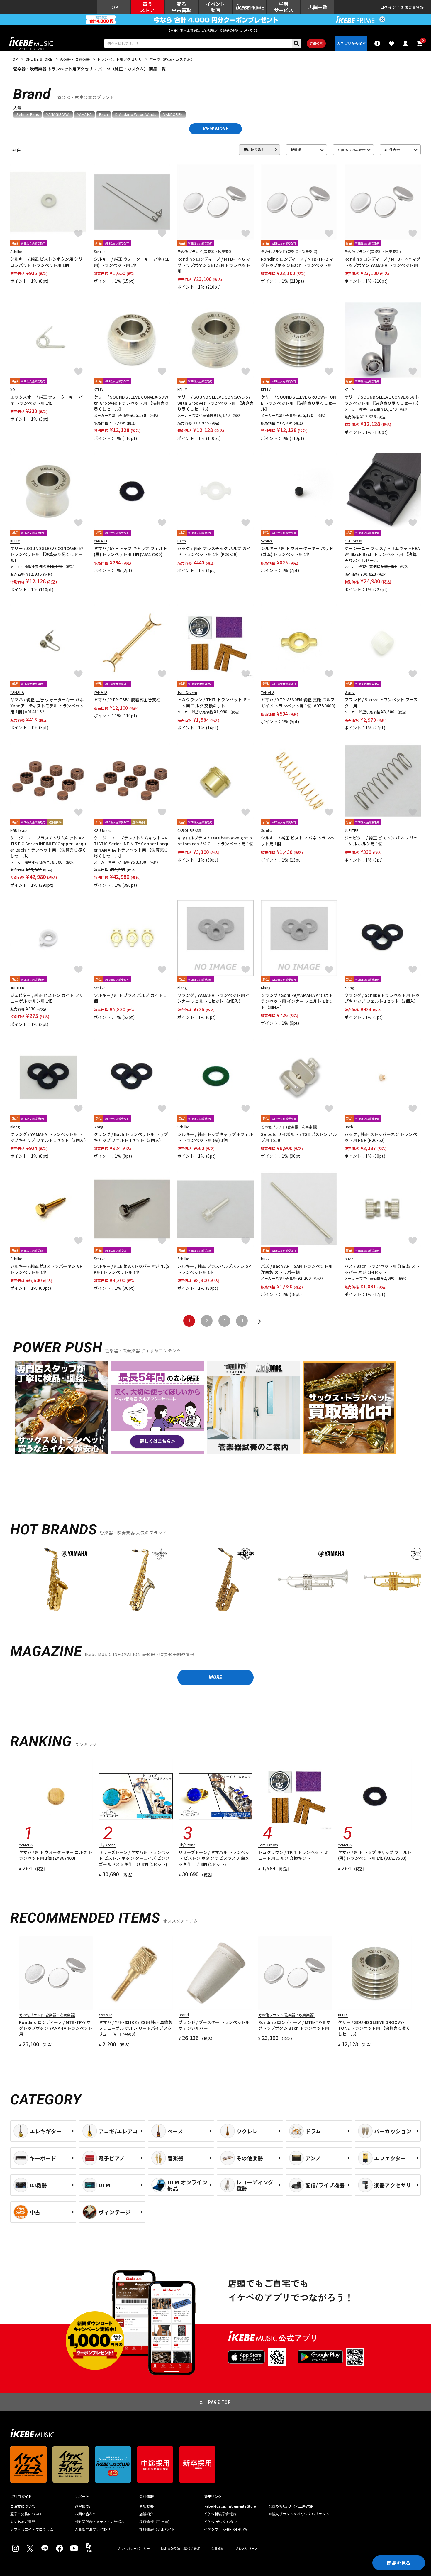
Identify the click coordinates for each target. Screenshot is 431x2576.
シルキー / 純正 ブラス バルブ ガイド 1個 (130, 998)
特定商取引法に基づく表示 (180, 2549)
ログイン (388, 7)
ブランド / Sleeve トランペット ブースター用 (381, 702)
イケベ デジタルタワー (222, 2522)
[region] (215, 1582)
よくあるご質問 (23, 2522)
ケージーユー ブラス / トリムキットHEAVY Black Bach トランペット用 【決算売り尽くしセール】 (382, 554)
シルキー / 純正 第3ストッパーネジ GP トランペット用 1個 (46, 1269)
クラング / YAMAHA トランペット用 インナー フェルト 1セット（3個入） (214, 998)
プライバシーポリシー (133, 2549)
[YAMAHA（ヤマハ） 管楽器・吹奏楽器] (56, 1580)
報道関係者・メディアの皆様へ (100, 2522)
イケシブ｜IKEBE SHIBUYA (225, 2529)
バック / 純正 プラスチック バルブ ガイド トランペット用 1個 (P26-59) (214, 551)
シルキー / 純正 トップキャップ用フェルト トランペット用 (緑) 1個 (215, 1137)
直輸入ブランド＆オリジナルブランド (299, 2514)
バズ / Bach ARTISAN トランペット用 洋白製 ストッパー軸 (297, 1269)
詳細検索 (316, 43)
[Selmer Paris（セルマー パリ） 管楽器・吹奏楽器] (227, 1580)
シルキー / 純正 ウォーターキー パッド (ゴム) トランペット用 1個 (297, 551)
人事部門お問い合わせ (93, 2529)
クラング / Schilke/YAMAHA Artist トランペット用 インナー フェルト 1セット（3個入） (297, 1001)
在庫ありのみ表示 (352, 150)
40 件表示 (392, 150)
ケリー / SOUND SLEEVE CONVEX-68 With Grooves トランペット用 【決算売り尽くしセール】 (132, 403)
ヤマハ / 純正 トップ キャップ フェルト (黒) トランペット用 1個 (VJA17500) (130, 551)
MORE (215, 1677)
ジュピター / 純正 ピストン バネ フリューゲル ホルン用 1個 (381, 841)
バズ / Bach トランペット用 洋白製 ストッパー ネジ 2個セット (382, 1269)
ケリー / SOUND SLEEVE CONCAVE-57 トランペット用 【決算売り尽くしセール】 (47, 554)
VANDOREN (173, 114)
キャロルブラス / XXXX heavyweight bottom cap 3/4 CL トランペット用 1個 (215, 841)
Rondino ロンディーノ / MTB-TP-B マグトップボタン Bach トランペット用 (297, 262)
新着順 (296, 150)
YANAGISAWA (58, 114)
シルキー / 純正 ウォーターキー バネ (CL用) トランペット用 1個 (132, 262)
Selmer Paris (28, 114)
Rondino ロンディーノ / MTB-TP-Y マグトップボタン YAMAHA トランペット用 (382, 262)
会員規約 (218, 2549)
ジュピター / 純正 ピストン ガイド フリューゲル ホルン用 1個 (47, 998)
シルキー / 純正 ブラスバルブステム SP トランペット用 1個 (214, 1269)
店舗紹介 (146, 2514)
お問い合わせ (85, 2514)
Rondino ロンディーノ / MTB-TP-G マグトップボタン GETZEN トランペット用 (214, 265)
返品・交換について (26, 2514)
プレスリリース (247, 2549)
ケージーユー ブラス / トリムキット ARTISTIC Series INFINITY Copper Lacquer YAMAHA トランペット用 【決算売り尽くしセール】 (132, 847)
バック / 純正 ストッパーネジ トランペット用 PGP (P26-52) (381, 1137)
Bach (103, 114)
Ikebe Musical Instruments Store (230, 2506)
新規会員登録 (412, 7)
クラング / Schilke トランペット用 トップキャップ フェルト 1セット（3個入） (382, 998)
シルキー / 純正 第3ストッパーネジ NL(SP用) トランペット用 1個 (132, 1269)
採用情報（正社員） (155, 2522)
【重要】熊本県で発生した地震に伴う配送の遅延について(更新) (215, 30)
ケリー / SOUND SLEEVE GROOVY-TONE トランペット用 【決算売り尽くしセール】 (299, 403)
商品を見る (399, 2563)
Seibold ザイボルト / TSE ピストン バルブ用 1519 (299, 1137)
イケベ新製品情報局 (220, 2514)
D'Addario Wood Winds (136, 114)
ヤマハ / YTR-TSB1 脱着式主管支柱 (127, 699)
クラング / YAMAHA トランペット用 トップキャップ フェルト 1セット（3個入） (48, 1137)
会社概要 (146, 2506)
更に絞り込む (254, 150)
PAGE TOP (220, 2402)
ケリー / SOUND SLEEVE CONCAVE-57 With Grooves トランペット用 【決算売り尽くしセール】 (215, 403)
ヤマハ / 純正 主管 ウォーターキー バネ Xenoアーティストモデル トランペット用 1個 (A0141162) (47, 705)
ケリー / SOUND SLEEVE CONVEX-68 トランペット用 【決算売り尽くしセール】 (383, 400)
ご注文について (23, 2506)
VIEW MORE (215, 129)
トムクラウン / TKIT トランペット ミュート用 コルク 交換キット (214, 702)
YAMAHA (84, 114)
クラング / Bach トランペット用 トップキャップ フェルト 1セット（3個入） (131, 1137)
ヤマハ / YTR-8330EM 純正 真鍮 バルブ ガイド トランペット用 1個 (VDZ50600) (298, 702)
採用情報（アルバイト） (159, 2529)
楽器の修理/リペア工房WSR (291, 2506)
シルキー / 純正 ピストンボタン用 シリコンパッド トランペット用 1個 (46, 262)
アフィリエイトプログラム (32, 2529)
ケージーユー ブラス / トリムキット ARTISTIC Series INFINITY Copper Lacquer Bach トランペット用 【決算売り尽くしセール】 (48, 847)
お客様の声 (84, 2506)
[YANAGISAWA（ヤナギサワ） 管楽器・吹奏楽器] (142, 1580)
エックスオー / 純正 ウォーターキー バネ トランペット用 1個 (46, 400)
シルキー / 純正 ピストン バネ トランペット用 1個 (298, 841)
